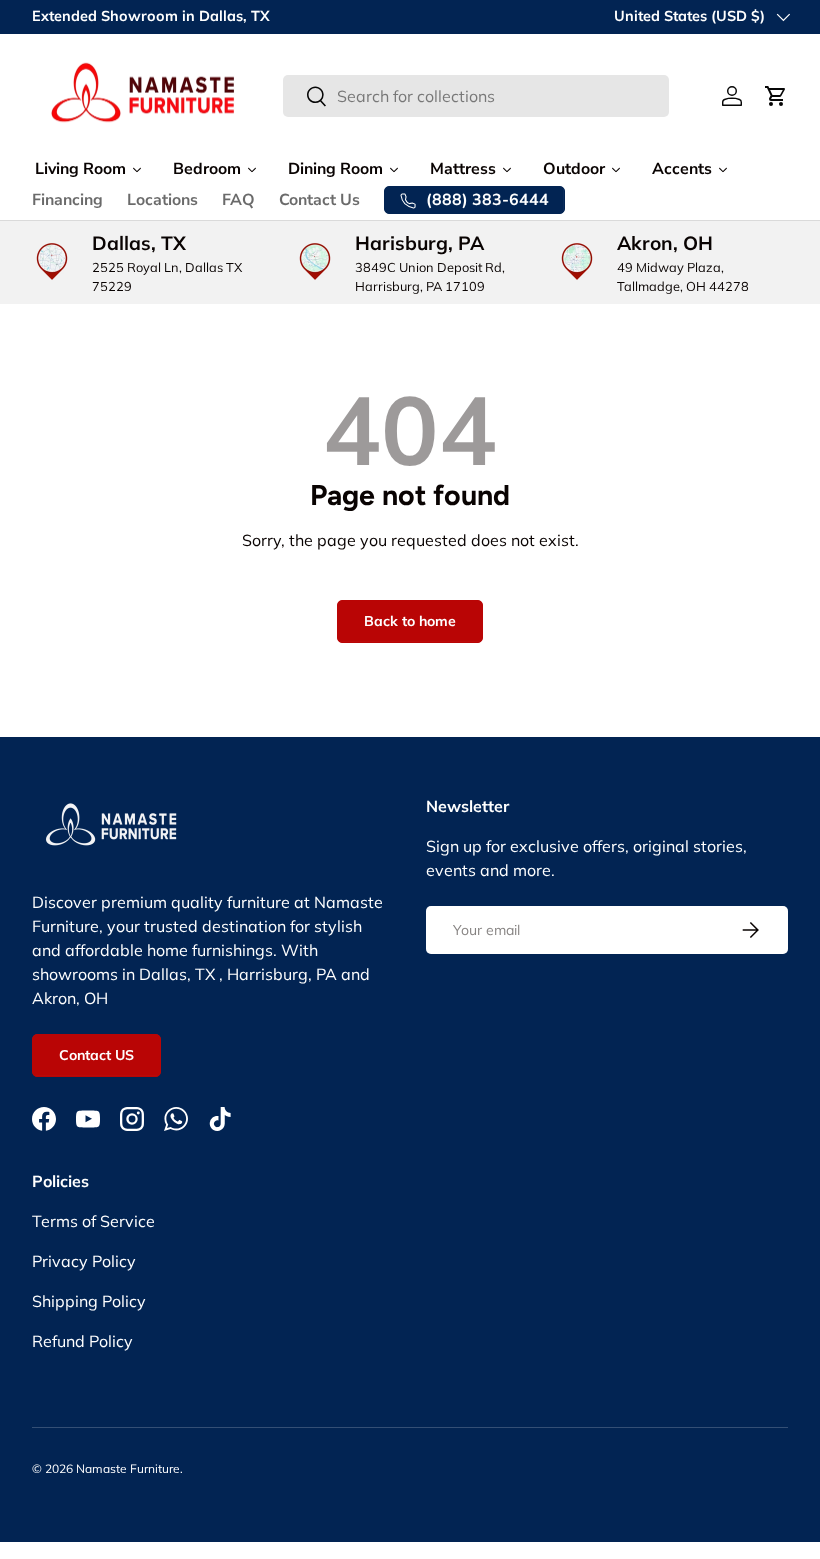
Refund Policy (82, 1341)
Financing (67, 200)
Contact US (96, 1055)
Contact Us (319, 200)
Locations (162, 200)
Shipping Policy (89, 1301)
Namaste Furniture (128, 1468)
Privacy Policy (84, 1261)
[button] (776, 96)
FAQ (238, 200)
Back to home (410, 621)
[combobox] (476, 96)
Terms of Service (93, 1221)
